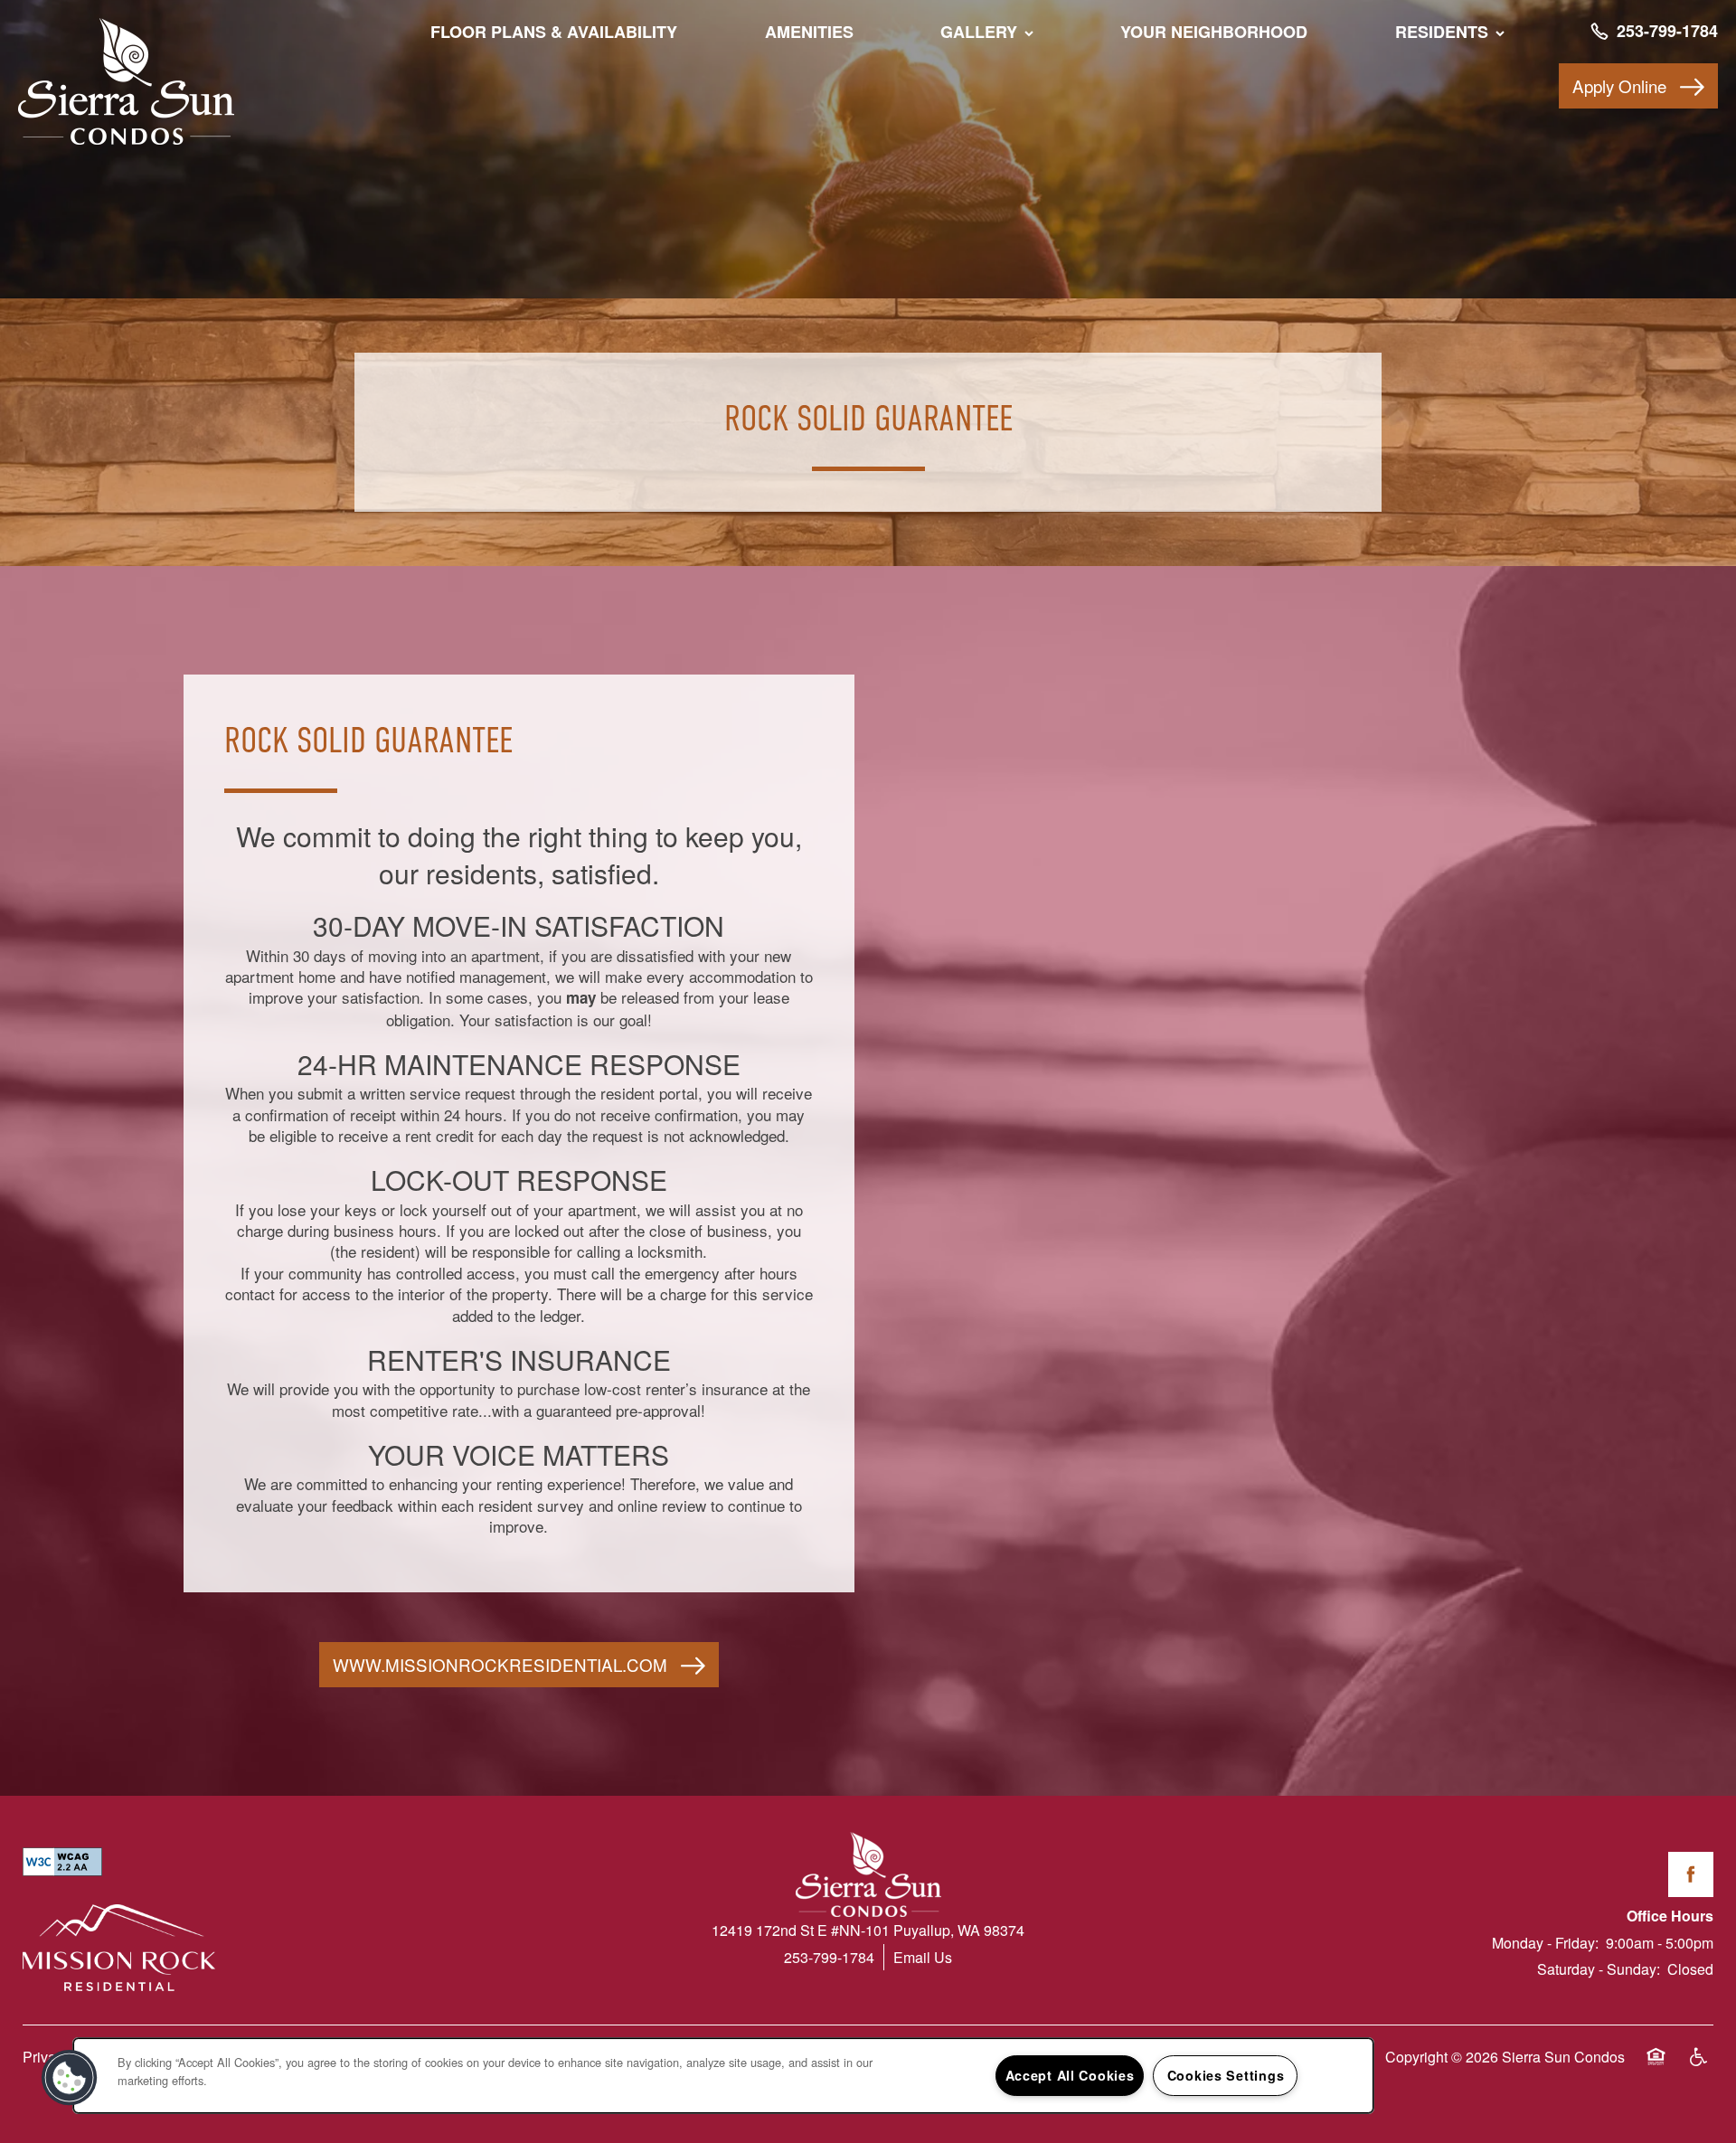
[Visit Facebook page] (1691, 1874)
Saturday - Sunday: (1599, 1969)
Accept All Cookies (1070, 2075)
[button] (1638, 86)
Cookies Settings (1226, 2075)
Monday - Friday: (1545, 1943)
